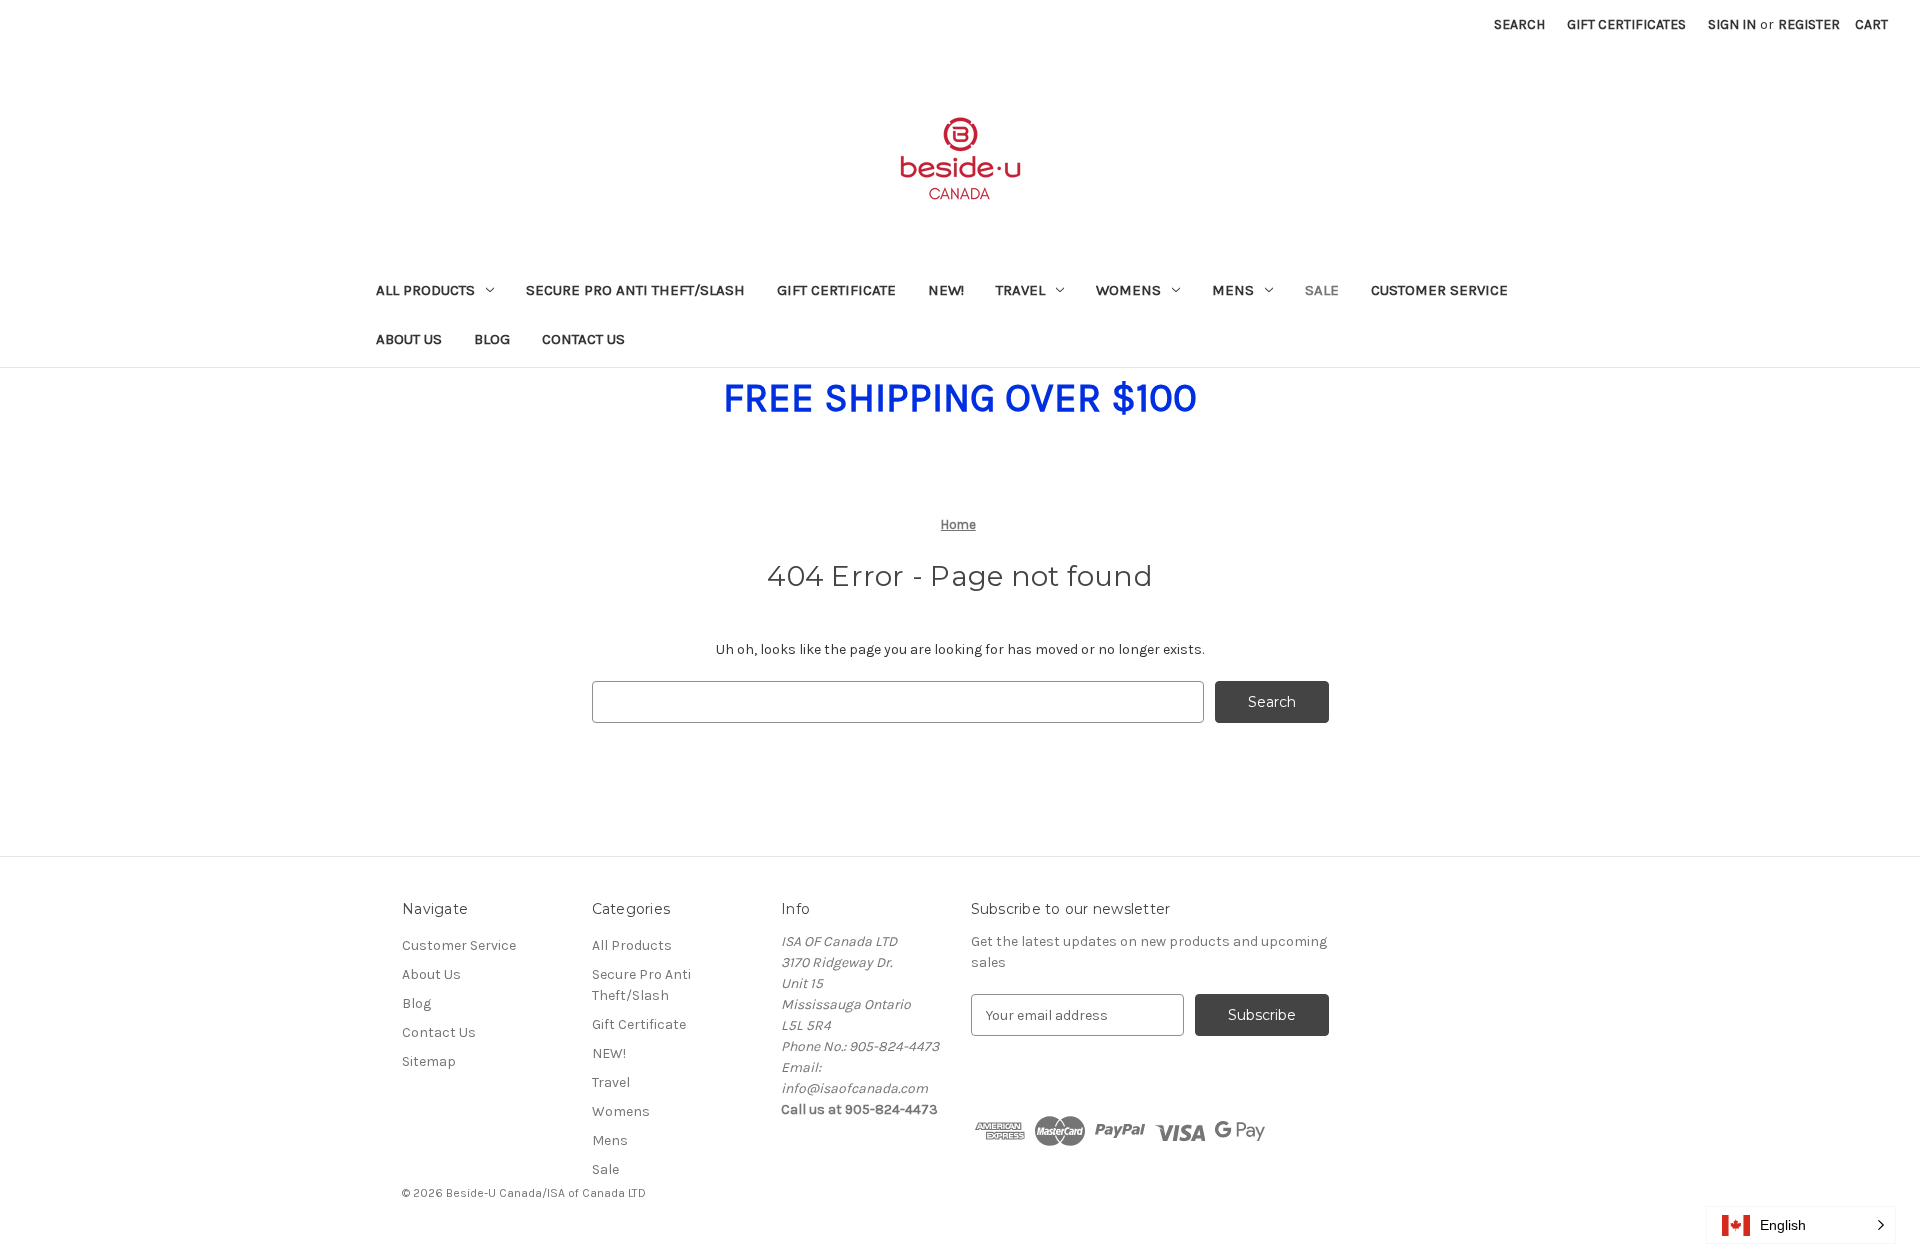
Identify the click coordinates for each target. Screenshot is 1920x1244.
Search (1519, 24)
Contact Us (583, 339)
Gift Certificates (1626, 24)
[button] (1801, 1225)
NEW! (946, 290)
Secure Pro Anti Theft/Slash (635, 290)
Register (1809, 24)
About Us (409, 339)
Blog (492, 339)
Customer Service (1439, 290)
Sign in (1732, 24)
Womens (1128, 290)
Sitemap (429, 1061)
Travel (1020, 290)
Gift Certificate (836, 290)
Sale (1322, 290)
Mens (1233, 290)
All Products (425, 290)
